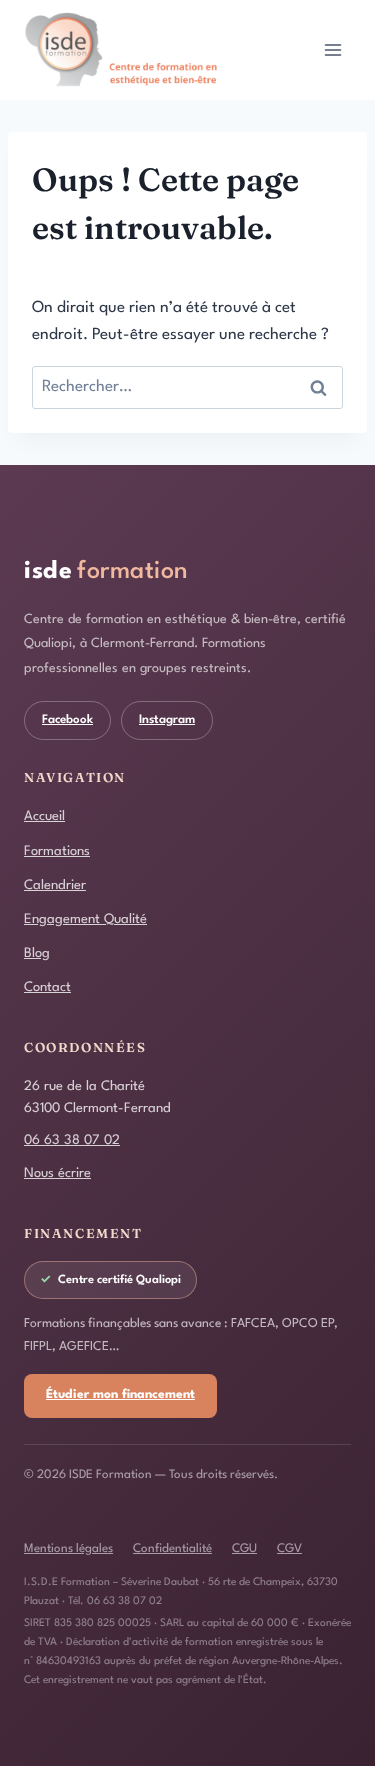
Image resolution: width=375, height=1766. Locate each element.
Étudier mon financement (120, 1395)
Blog (37, 953)
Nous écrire (57, 1173)
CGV (289, 1549)
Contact (47, 987)
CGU (244, 1549)
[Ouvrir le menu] (332, 49)
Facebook (67, 720)
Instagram (167, 720)
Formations (57, 851)
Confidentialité (172, 1549)
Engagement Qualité (85, 919)
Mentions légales (68, 1549)
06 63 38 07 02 (72, 1140)
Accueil (44, 816)
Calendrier (55, 885)
